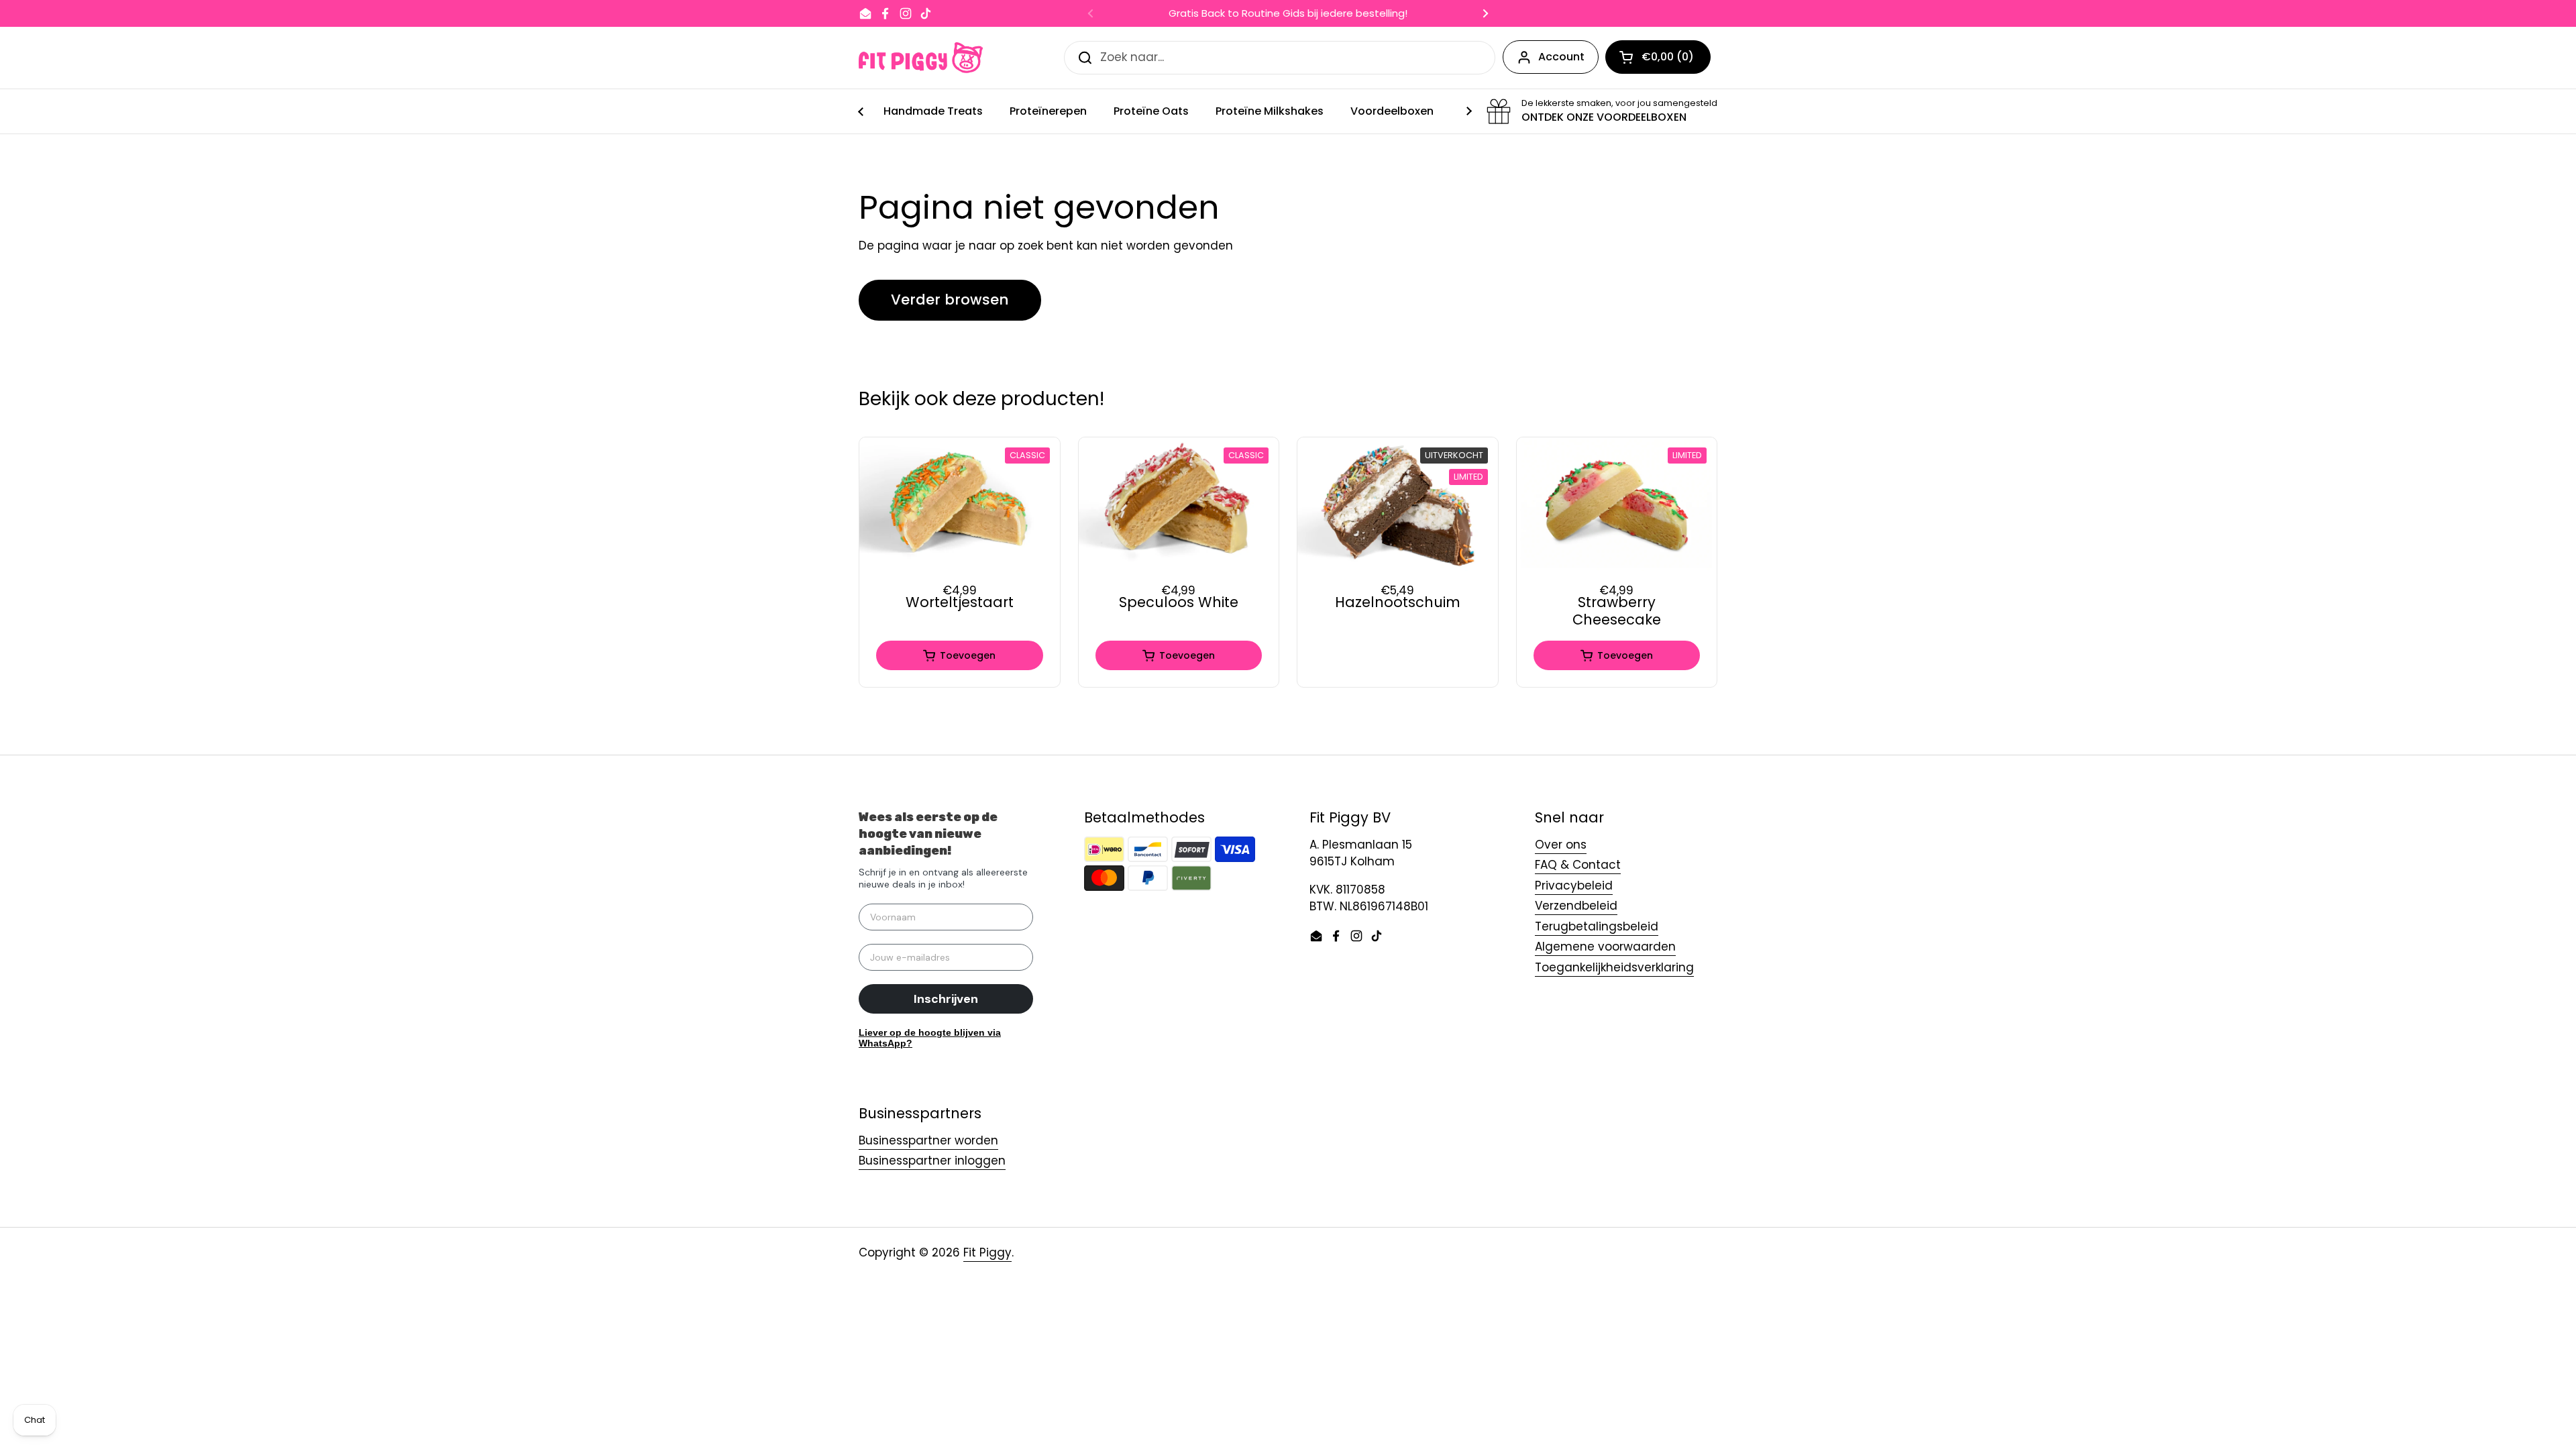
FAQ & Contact (1578, 865)
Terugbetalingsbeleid (1597, 926)
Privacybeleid (1574, 885)
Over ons (1561, 845)
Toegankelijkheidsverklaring (1614, 967)
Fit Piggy (987, 1252)
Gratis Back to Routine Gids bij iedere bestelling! (1288, 14)
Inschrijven (946, 999)
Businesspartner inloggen (932, 1161)
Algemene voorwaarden (1605, 947)
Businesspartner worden (928, 1140)
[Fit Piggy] (921, 58)
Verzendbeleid (1576, 906)
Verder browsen (950, 300)
